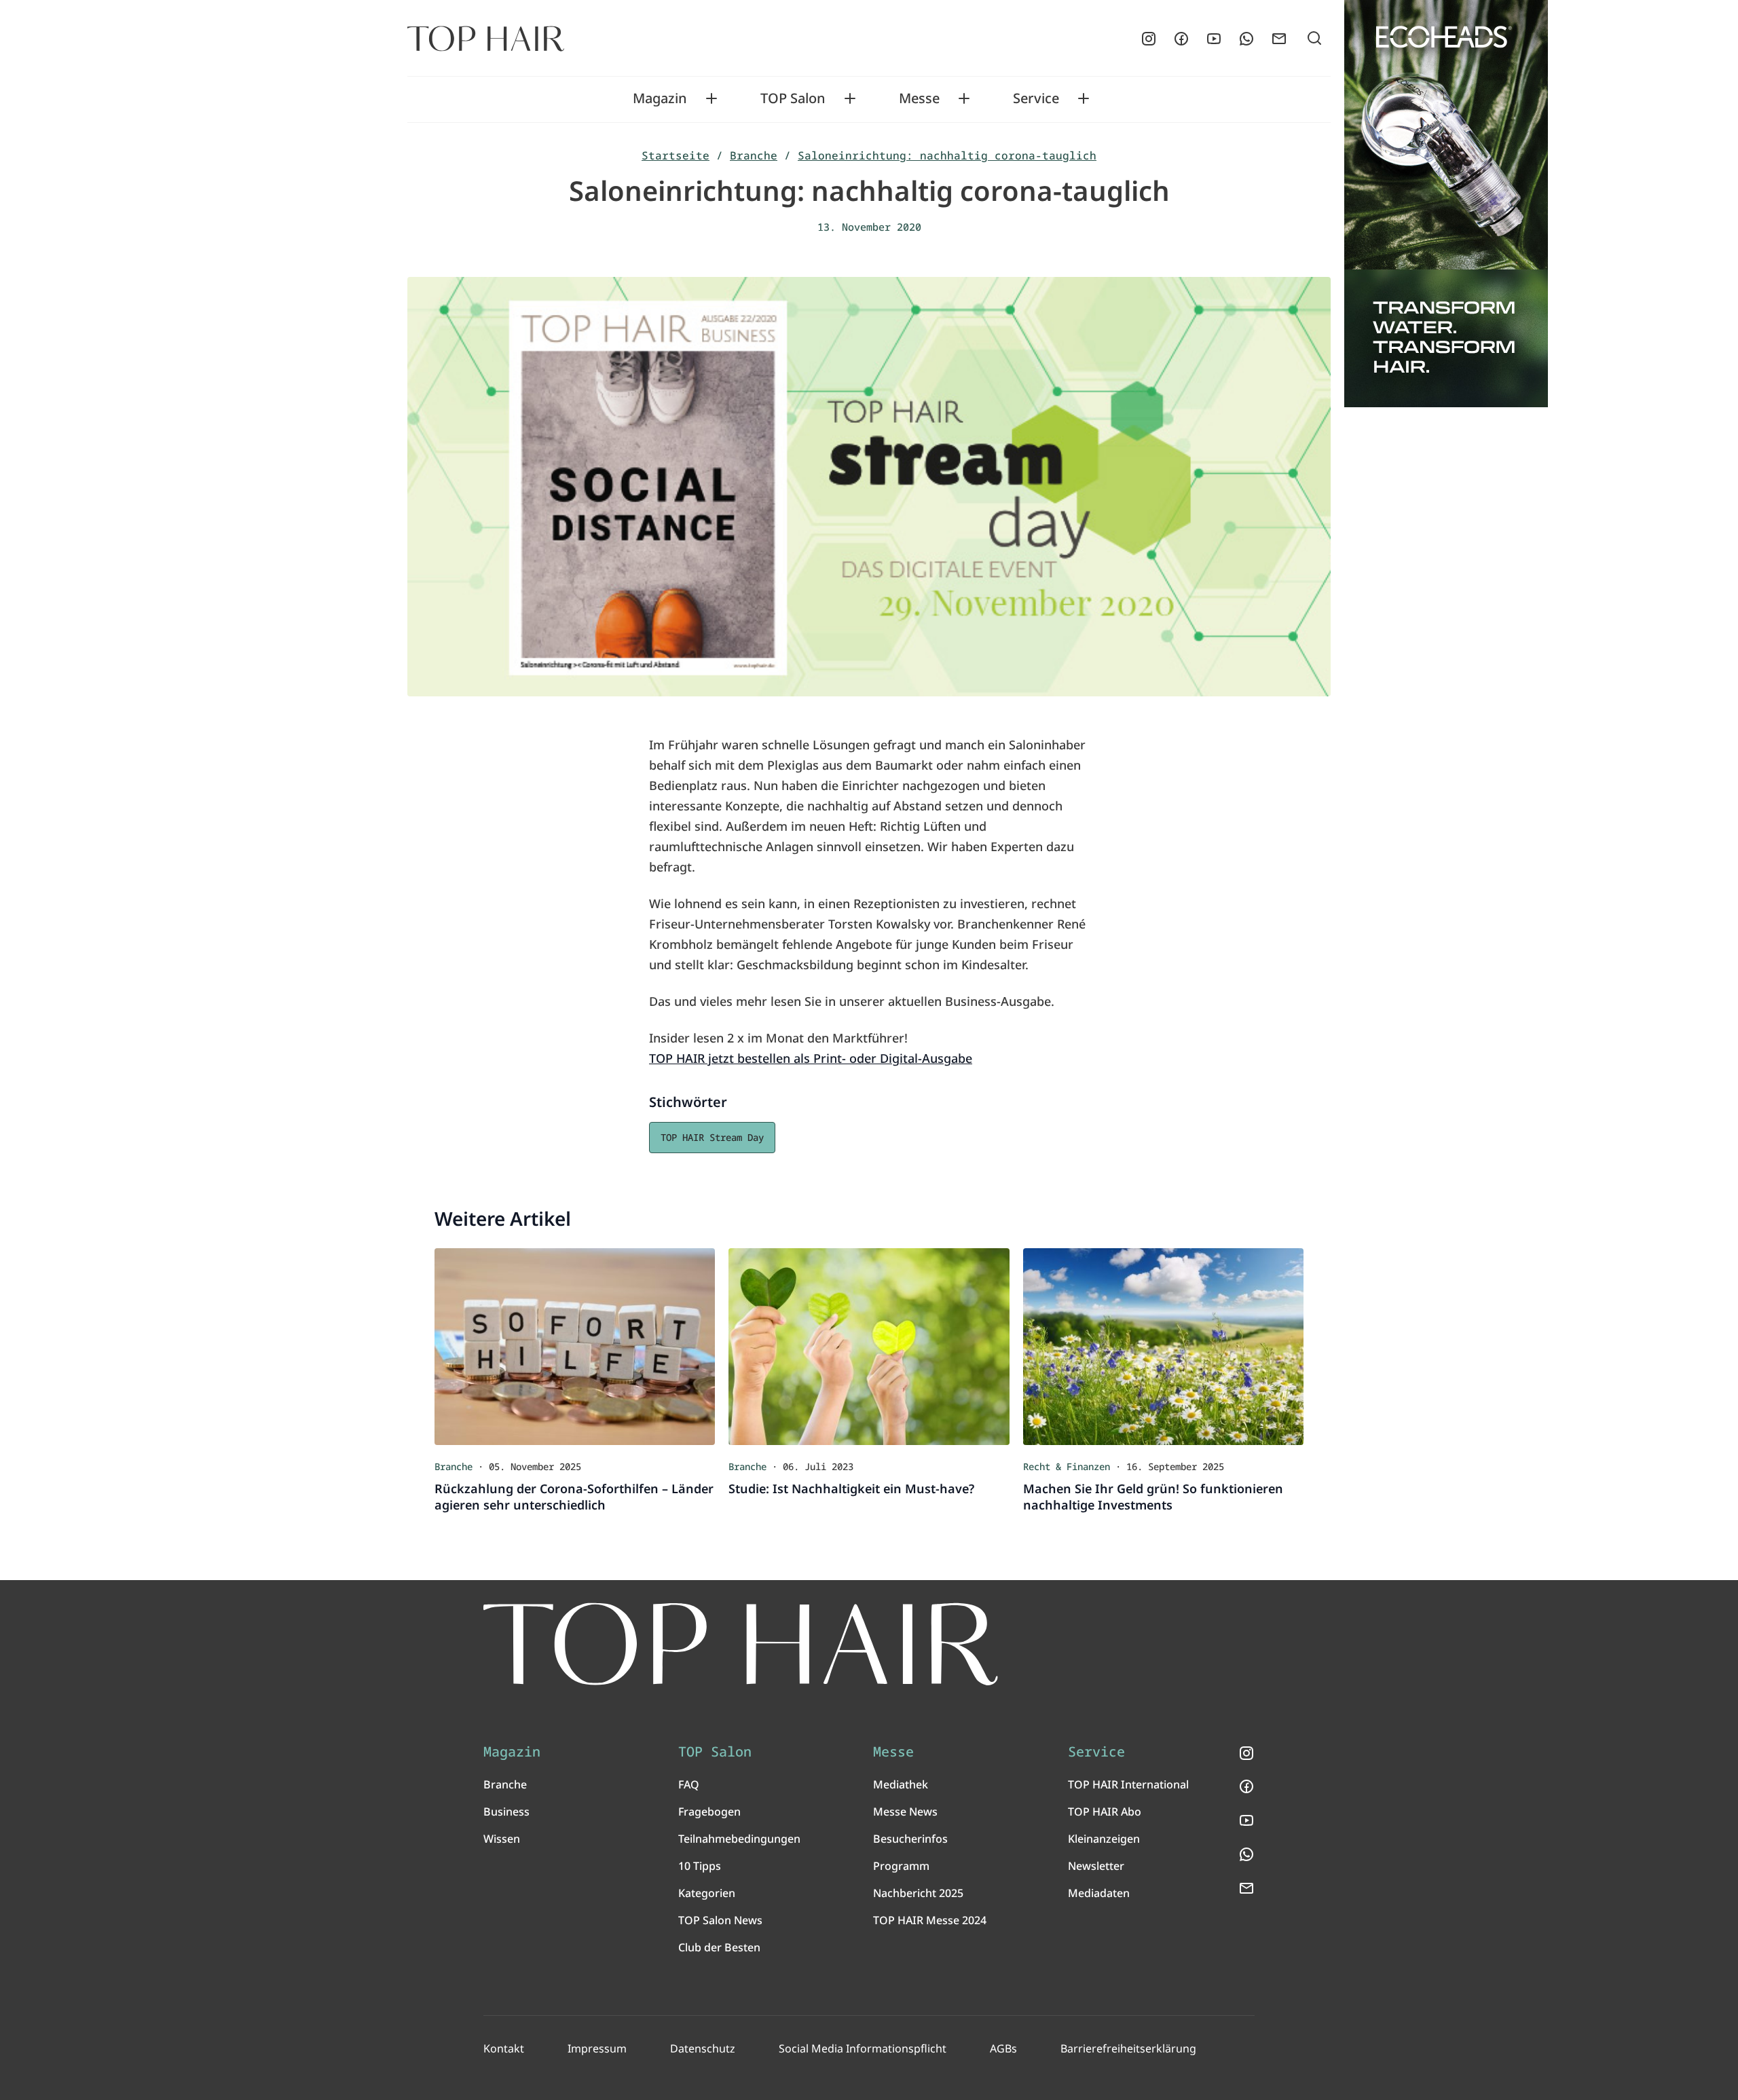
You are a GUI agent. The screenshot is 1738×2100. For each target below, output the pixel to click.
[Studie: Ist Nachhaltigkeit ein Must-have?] (869, 1347)
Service (1036, 98)
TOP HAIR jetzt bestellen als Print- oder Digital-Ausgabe (811, 1058)
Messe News (905, 1812)
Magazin (660, 98)
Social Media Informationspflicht (863, 2048)
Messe (919, 98)
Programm (901, 1866)
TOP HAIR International (1128, 1784)
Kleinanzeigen (1104, 1839)
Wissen (502, 1839)
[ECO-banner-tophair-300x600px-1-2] (1446, 204)
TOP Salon (793, 98)
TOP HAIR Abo (1105, 1812)
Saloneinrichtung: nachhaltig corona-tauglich (947, 155)
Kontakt (504, 2048)
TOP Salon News (720, 1920)
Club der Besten (719, 1947)
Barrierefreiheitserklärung (1128, 2048)
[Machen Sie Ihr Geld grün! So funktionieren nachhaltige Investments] (1163, 1347)
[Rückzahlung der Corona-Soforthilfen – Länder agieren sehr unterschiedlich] (575, 1347)
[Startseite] (486, 39)
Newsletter (1096, 1866)
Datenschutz (703, 2048)
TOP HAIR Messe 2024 (930, 1920)
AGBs (1003, 2048)
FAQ (689, 1784)
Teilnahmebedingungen (739, 1839)
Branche (754, 155)
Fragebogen (709, 1812)
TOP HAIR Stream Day (712, 1137)
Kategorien (707, 1893)
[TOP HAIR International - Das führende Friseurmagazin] (741, 1644)
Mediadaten (1099, 1893)
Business (506, 1812)
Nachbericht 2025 (918, 1893)
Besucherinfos (910, 1839)
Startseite (676, 155)
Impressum (597, 2048)
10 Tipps (700, 1866)
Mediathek (901, 1784)
